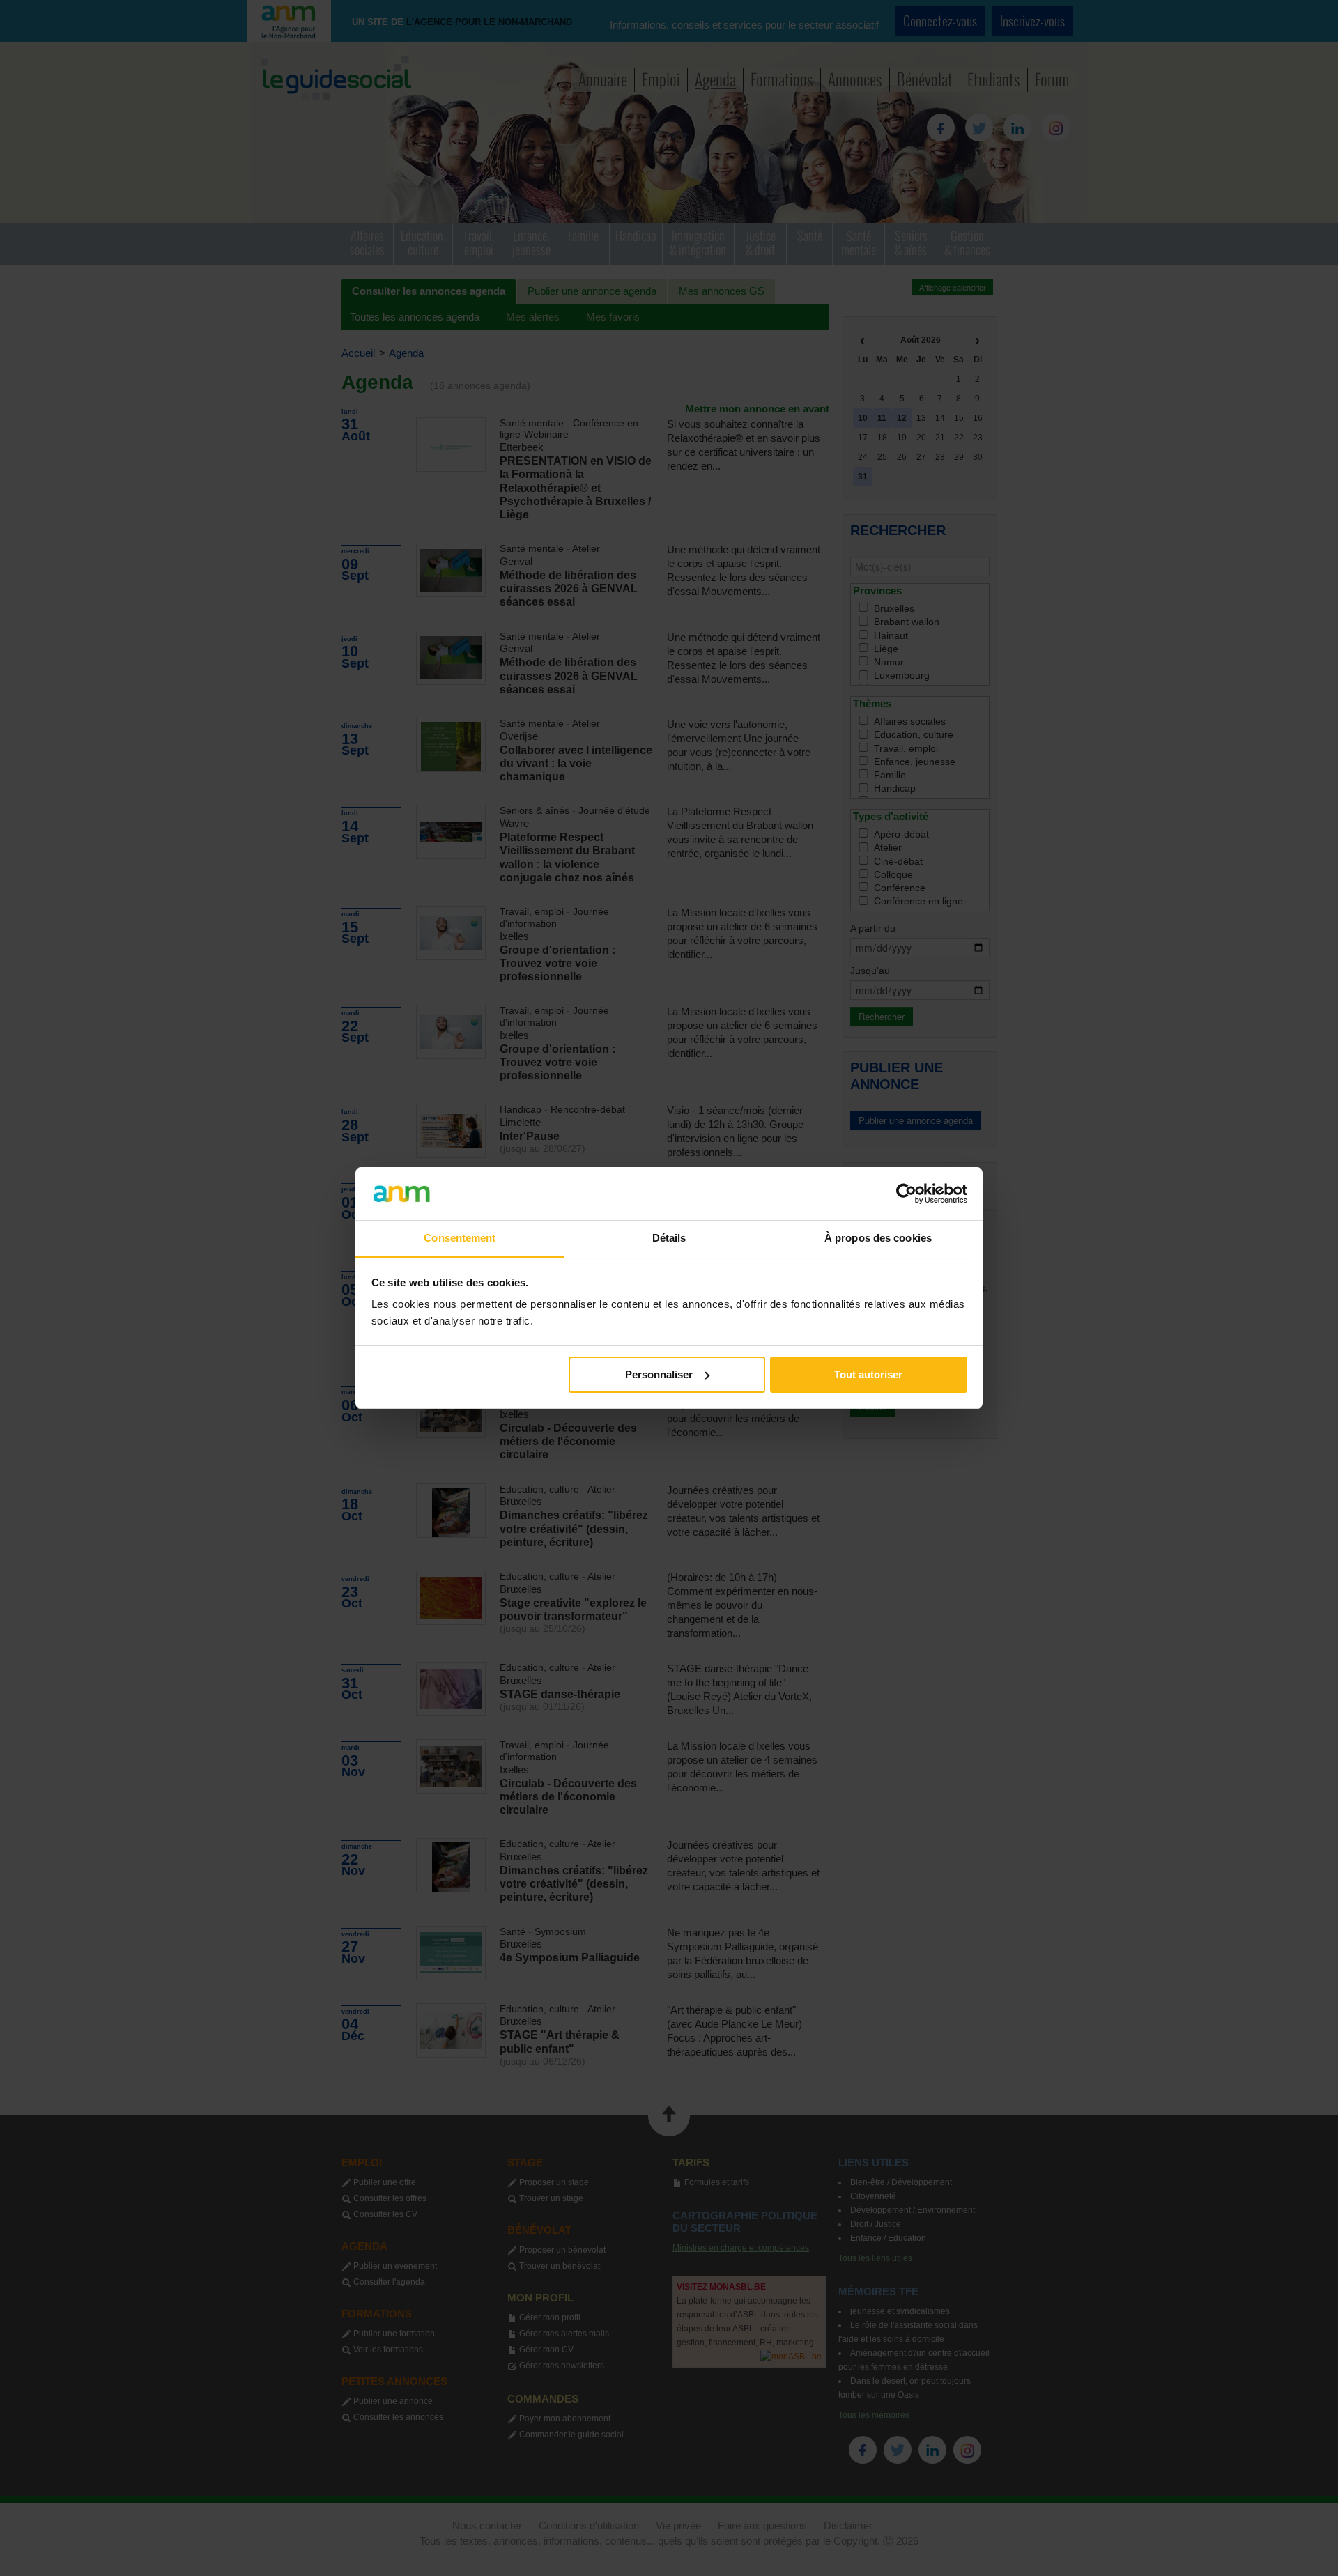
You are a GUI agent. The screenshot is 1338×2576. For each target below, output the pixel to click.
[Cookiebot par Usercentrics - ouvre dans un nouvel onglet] (906, 1194)
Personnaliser (659, 1374)
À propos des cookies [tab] (878, 1238)
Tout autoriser (868, 1374)
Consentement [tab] (460, 1238)
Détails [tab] (669, 1238)
